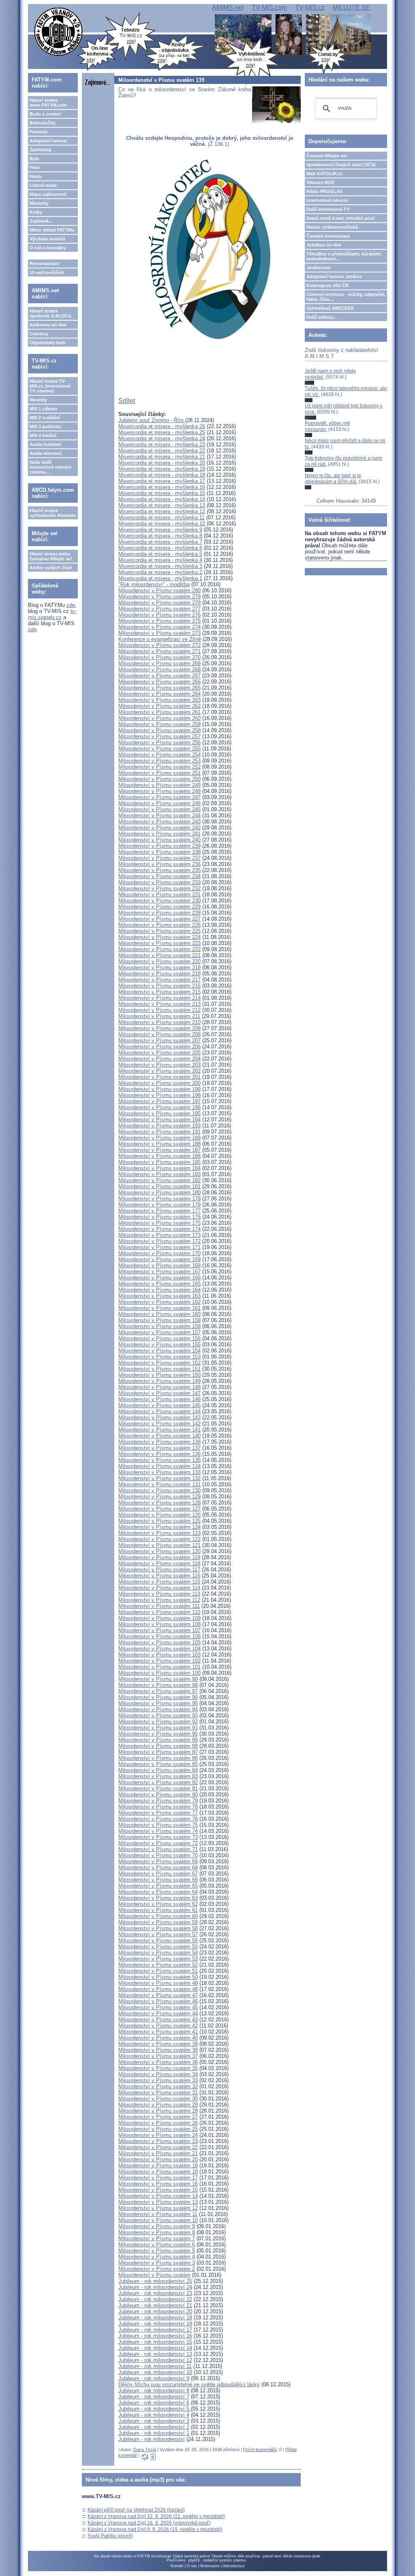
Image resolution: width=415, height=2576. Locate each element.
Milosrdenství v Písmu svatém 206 (159, 1047)
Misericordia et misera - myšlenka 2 (160, 572)
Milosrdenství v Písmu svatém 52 (158, 1965)
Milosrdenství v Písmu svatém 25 (158, 2129)
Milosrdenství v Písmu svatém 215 (159, 992)
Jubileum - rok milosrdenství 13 (155, 2354)
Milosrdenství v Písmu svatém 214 (159, 998)
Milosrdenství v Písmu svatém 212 (159, 1010)
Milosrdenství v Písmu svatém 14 (158, 2196)
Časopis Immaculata (328, 236)
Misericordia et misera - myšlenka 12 (162, 511)
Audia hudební (45, 444)
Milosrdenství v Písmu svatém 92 (158, 1722)
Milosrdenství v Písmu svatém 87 (158, 1752)
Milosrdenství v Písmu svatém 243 (159, 822)
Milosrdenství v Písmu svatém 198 (159, 1095)
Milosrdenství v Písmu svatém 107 (159, 1630)
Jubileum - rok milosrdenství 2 (154, 2427)
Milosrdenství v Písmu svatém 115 (159, 1582)
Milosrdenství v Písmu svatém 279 (159, 597)
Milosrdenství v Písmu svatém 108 (159, 1624)
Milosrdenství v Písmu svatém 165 (159, 1284)
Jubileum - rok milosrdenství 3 (154, 2421)
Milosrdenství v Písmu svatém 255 (159, 749)
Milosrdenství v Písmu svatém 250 (159, 779)
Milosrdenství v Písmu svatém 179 (159, 1199)
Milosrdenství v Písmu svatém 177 (159, 1211)
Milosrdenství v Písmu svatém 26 (158, 2123)
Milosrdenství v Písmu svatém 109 (159, 1618)
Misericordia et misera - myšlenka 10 (162, 524)
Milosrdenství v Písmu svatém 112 (159, 1600)
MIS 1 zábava (43, 409)
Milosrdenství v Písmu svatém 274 (159, 627)
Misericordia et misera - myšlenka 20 (162, 463)
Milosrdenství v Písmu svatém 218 (159, 974)
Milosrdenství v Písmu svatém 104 (159, 1649)
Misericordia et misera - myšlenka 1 (160, 578)
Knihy (36, 212)
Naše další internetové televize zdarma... (50, 467)
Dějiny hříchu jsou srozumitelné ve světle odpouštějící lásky (189, 2384)
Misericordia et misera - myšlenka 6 (160, 548)
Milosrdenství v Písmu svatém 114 (159, 1588)
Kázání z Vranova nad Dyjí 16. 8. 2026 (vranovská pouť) (149, 2523)
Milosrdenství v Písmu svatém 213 (159, 1004)
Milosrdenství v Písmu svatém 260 (159, 718)
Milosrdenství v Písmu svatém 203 (159, 1065)
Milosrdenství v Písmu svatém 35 (158, 2068)
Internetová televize (327, 200)
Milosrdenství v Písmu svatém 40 (158, 2038)
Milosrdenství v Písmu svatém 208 (159, 1034)
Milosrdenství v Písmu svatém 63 (158, 1898)
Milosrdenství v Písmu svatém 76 (158, 1819)
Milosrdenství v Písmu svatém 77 (158, 1813)
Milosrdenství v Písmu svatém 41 (158, 2032)
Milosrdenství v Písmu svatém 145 (159, 1405)
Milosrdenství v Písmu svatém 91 (158, 1728)
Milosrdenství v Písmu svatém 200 (159, 1083)
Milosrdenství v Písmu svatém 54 (158, 1953)
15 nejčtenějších (47, 272)
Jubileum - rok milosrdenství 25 (155, 2281)
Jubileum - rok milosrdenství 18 (155, 2324)
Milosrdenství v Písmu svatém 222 (159, 949)
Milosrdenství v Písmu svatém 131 (159, 1484)
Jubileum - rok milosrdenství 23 (155, 2293)
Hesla (35, 176)
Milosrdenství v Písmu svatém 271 (159, 651)
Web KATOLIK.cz (325, 174)
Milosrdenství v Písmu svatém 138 (159, 1442)
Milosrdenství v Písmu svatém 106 (159, 1636)
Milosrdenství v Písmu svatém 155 (159, 1345)
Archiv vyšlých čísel (51, 568)
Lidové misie (43, 185)
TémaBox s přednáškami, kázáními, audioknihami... (344, 256)
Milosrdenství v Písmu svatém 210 (159, 1022)
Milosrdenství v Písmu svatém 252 (159, 767)
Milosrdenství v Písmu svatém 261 (159, 712)
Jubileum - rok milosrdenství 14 (155, 2348)
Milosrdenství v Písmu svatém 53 (158, 1959)
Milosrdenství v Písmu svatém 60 (158, 1916)
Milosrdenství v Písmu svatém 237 (159, 858)
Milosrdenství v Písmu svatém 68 (158, 1868)
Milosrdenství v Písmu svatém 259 (159, 724)
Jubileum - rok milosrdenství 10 (155, 2372)
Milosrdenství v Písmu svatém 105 (159, 1643)
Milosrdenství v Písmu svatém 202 (159, 1071)
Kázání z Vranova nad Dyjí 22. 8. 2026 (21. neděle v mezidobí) (156, 2516)
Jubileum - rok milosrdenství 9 (154, 2378)
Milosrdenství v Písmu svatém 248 (159, 791)
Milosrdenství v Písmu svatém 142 (159, 1424)
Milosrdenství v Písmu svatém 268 (159, 670)
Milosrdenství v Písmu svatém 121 (159, 1545)
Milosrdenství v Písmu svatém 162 (159, 1302)
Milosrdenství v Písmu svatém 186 (159, 1156)
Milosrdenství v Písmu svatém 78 (158, 1807)
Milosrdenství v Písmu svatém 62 (158, 1904)
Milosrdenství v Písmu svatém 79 (158, 1801)
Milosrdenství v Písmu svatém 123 (159, 1533)
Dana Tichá (145, 2450)
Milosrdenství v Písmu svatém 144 (159, 1411)
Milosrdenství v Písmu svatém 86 (158, 1758)
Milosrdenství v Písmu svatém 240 (159, 840)
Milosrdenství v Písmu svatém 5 (157, 2251)
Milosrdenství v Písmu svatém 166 (159, 1278)
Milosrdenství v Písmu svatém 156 (159, 1338)
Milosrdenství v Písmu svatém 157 (159, 1332)
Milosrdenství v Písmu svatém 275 (159, 621)
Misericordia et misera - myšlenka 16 (162, 487)
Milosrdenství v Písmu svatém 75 (158, 1825)
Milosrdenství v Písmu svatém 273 (159, 633)
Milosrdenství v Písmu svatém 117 (159, 1570)
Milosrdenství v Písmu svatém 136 (159, 1454)
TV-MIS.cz (310, 8)
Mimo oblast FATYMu (52, 230)
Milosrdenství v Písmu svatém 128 (159, 1503)
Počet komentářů (260, 2450)
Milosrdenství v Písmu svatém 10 (158, 2220)
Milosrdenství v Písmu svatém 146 (159, 1399)
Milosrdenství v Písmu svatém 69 (158, 1861)
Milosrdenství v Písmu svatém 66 (158, 1880)
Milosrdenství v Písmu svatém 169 (159, 1259)
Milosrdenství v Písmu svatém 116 (159, 1576)
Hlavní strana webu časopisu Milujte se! (51, 556)
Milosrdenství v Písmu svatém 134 (159, 1466)
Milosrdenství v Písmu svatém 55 (158, 1947)
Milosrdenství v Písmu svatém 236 (159, 864)
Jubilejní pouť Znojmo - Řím (152, 420)
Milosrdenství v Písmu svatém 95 (158, 1703)
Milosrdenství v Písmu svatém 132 (159, 1478)
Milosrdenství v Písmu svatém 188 (159, 1144)
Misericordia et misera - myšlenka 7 (160, 542)
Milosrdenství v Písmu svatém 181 (159, 1186)
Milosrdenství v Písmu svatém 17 (158, 2178)
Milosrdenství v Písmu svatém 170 (159, 1253)
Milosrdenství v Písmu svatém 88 (158, 1746)
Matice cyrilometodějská (332, 227)
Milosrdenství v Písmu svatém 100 (159, 1673)
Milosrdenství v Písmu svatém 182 (159, 1180)
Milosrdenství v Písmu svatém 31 (158, 2093)
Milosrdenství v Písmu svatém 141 (159, 1430)
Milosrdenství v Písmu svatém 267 (159, 676)
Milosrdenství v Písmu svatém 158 (159, 1326)
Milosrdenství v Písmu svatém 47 (158, 1995)
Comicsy (39, 334)
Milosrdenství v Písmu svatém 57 (158, 1934)
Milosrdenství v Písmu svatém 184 (159, 1168)
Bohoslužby (43, 123)
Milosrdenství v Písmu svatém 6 (157, 2245)
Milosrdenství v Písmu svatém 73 (158, 1837)
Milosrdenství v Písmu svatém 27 (158, 2117)
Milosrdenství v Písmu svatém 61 (158, 1910)
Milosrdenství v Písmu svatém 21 (158, 2153)
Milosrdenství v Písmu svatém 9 (157, 2226)
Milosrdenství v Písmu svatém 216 (159, 986)
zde (71, 605)
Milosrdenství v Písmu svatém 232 (159, 888)
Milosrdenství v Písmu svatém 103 (159, 1655)
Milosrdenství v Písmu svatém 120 (159, 1551)
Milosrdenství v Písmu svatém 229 (159, 907)
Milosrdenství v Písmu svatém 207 (159, 1040)
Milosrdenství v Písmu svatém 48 (158, 1989)
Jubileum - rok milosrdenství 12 (155, 2360)
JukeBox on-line (324, 245)
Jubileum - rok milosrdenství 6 (154, 2403)
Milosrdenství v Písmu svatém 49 (158, 1983)
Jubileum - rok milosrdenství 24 (155, 2287)
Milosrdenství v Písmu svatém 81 (158, 1788)
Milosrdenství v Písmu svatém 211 (159, 1016)
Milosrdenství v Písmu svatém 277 (159, 609)
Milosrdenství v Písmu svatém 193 (159, 1126)
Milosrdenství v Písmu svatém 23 (158, 2141)
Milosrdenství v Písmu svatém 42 (158, 2026)
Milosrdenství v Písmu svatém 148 (159, 1387)
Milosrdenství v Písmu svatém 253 (159, 761)
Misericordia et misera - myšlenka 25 (162, 432)
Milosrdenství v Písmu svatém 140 (159, 1436)
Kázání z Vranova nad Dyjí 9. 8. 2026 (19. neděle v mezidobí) (155, 2529)
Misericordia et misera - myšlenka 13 (162, 505)
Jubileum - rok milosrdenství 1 (154, 2433)
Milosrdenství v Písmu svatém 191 (159, 1132)
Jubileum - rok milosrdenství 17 (155, 2330)
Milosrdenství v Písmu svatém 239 (159, 846)
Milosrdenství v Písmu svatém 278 (159, 603)
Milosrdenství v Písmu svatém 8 (157, 2232)
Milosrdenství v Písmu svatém (154, 2275)
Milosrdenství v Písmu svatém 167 (159, 1272)
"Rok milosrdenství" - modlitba (154, 584)
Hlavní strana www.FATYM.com (48, 103)
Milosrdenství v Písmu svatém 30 (158, 2099)
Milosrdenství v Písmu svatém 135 (159, 1460)
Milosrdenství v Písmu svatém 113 (159, 1594)
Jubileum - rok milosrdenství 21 (155, 2305)
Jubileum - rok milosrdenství (152, 2439)
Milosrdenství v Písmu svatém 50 (158, 1977)
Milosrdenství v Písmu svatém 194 (159, 1120)
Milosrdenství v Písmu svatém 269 (159, 663)
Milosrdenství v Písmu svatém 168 (159, 1265)
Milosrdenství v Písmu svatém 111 (159, 1606)
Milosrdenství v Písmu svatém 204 (159, 1059)
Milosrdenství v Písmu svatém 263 (159, 700)
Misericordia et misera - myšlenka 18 (162, 475)
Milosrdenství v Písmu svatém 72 (158, 1843)
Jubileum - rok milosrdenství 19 (155, 2318)
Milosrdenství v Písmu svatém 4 (157, 2257)
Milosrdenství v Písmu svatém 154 (159, 1351)
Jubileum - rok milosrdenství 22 (155, 2299)
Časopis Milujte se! (327, 156)
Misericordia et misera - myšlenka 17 (162, 481)
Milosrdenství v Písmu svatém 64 (158, 1892)
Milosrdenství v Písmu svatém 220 (159, 961)
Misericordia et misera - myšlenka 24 (162, 438)
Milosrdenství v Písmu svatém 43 (158, 2020)
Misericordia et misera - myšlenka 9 (160, 530)
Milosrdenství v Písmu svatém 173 (159, 1235)
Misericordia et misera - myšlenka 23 (162, 445)
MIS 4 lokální (43, 435)
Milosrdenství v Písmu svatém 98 (158, 1685)
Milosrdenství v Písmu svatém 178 (159, 1205)
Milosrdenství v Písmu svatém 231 (159, 895)
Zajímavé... (41, 221)
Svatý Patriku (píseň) (110, 2536)
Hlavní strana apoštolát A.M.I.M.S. (51, 313)
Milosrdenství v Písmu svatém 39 (158, 2044)
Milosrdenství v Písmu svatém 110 (159, 1612)
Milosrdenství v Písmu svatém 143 (159, 1418)
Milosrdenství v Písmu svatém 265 (159, 688)
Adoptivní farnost (48, 141)
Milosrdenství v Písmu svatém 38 (158, 2050)
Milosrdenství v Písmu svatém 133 (159, 1472)
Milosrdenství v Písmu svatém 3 (157, 2263)
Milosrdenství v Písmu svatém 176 (159, 1217)
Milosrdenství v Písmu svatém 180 (159, 1193)
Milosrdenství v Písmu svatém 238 (159, 852)
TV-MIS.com (269, 8)
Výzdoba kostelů (47, 239)
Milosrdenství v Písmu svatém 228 (159, 913)
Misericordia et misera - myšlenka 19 (162, 469)
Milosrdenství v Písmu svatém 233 (159, 882)
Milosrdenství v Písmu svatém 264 (159, 694)
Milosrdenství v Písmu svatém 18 (158, 2172)
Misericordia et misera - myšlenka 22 (162, 451)
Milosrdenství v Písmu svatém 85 (158, 1764)
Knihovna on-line (48, 325)
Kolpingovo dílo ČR (327, 285)
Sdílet (127, 401)
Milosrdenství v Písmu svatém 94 (158, 1709)
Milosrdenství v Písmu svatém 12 (158, 2208)
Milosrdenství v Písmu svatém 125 (159, 1521)
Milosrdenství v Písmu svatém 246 (159, 803)
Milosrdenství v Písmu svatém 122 (159, 1539)
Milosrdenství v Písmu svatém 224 (159, 937)
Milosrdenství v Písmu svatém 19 (158, 2166)
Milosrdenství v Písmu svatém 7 (157, 2238)
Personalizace (44, 264)
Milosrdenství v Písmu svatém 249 (159, 785)
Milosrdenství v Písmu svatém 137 (159, 1448)
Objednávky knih (48, 343)
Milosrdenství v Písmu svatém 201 (159, 1077)
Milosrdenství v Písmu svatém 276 (159, 615)
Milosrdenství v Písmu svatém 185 (159, 1162)
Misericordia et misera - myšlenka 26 (162, 426)
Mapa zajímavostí (48, 194)
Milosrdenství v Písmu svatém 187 (159, 1150)
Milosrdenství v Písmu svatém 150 (159, 1375)
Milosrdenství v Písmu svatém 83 (158, 1776)
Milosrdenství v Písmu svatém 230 (159, 901)
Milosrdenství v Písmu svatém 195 (159, 1113)
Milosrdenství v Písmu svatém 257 (159, 736)
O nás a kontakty (48, 248)
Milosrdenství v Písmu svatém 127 (159, 1509)
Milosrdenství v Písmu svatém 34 (158, 2074)
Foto (35, 167)
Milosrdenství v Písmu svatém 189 (159, 1138)
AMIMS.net (228, 8)
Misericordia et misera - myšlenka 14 (162, 499)
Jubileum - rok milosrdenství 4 (154, 2415)
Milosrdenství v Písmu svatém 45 (158, 2007)
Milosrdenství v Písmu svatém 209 (159, 1028)
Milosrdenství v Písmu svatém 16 (158, 2184)
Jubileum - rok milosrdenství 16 (155, 2336)
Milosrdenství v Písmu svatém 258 (159, 730)
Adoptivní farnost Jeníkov (334, 276)
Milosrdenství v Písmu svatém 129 (159, 1497)
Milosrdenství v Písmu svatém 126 (159, 1515)
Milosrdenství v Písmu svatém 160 (159, 1314)
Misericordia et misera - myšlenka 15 (162, 493)
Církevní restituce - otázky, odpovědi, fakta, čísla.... (346, 297)
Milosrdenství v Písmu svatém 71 (158, 1849)
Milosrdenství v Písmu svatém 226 (159, 925)
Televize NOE (320, 182)
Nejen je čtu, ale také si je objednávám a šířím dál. (333, 478)
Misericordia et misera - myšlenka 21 (162, 457)
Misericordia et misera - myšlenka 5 (160, 554)
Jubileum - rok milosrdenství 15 (155, 2342)
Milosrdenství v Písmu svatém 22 (158, 2147)
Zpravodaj (40, 150)
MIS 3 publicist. (46, 426)
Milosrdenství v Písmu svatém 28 (158, 2111)
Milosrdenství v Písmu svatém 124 (159, 1527)
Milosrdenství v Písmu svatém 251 (159, 773)
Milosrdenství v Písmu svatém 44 (158, 2013)
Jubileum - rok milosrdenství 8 (154, 2391)
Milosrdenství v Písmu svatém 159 (159, 1320)
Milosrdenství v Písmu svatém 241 (159, 834)
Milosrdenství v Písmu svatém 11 (158, 2214)
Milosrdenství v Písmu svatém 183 (159, 1174)
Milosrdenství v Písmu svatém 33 (158, 2080)
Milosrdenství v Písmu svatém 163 (159, 1296)
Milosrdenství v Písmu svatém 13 (158, 2202)
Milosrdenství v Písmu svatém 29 (158, 2105)
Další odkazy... (322, 317)
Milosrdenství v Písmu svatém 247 (159, 797)
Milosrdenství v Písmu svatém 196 (159, 1107)
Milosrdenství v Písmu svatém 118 (159, 1563)
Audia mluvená (46, 453)
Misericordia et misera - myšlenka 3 (160, 566)
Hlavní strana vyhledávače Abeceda (53, 513)
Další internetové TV (328, 209)
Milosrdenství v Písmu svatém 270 (159, 657)
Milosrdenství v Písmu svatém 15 (158, 2190)
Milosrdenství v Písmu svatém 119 (159, 1557)
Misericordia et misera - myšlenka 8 (160, 536)
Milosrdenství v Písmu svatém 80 (158, 1795)
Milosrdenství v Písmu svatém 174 (159, 1229)
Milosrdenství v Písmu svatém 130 (159, 1491)
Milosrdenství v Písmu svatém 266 (159, 682)
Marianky (39, 203)
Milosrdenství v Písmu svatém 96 (158, 1697)
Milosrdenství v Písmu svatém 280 (159, 590)
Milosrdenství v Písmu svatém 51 (158, 1971)
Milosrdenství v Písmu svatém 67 (158, 1874)
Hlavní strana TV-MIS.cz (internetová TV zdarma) (50, 386)
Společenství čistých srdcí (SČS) (341, 165)
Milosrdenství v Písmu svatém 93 (158, 1716)
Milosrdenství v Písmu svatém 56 (158, 1941)
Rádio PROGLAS (324, 191)
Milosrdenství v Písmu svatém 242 (159, 828)
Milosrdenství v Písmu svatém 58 (158, 1928)
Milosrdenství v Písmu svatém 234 (159, 876)
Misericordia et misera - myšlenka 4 (160, 560)
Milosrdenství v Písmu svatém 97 (158, 1691)
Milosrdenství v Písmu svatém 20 (158, 2159)
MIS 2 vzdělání (45, 418)
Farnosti (39, 132)
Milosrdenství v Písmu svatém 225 (159, 931)
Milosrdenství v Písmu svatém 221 (159, 955)
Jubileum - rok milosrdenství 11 (155, 2366)
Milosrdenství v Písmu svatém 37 (158, 2056)
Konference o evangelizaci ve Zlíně (160, 639)
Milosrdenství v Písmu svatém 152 (159, 1363)
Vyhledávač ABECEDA (330, 308)
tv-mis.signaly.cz (52, 614)
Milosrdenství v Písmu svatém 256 (159, 743)
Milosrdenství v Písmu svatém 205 (159, 1053)
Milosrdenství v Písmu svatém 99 (158, 1679)
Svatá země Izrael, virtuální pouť (341, 218)
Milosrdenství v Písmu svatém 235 (159, 870)
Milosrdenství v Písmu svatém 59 (158, 1922)
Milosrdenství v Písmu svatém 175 (159, 1223)
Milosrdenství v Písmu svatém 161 (159, 1308)
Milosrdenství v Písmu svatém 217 (159, 980)
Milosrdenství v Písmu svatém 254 (159, 755)
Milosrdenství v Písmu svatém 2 (157, 2269)
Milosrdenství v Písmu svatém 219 (159, 968)
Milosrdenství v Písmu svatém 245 (159, 809)
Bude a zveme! (45, 114)
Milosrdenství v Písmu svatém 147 (159, 1393)
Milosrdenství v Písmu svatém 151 (159, 1369)
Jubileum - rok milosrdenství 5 (155, 2409)
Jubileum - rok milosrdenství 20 (155, 2311)
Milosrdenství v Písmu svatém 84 (158, 1770)
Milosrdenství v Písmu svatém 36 (158, 2062)
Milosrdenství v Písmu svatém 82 (158, 1782)
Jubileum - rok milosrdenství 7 (154, 2397)
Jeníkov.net (319, 268)
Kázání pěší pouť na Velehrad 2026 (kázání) (136, 2510)
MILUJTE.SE (352, 8)
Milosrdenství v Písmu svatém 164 (159, 1290)
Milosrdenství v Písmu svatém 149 (159, 1381)
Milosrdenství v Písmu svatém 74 (158, 1831)
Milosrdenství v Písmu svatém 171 (159, 1247)
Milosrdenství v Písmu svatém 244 (159, 815)
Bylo (34, 159)
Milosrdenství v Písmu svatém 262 (159, 706)
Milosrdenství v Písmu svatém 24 (158, 2135)
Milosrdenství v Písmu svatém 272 (159, 645)
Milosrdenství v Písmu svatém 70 (158, 1855)
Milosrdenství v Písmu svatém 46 (158, 2001)
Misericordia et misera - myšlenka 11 (162, 518)
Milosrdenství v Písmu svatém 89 (158, 1740)
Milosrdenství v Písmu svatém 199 (159, 1089)
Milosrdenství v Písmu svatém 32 (158, 2086)
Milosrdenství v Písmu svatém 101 (159, 1667)
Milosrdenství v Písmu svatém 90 (158, 1734)
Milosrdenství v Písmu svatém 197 (159, 1101)
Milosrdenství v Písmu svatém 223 (159, 943)
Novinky (38, 400)
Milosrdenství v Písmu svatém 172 (159, 1241)
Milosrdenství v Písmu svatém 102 (159, 1661)
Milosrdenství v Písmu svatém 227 (159, 919)
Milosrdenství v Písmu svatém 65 (158, 1886)
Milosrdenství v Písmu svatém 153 (159, 1357)
